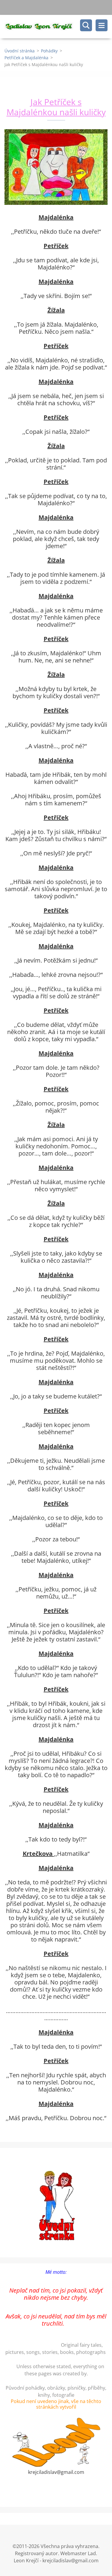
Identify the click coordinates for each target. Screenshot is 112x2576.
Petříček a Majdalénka (26, 58)
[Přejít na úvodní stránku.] (58, 27)
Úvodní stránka (20, 51)
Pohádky (49, 51)
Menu (102, 25)
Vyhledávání (86, 25)
